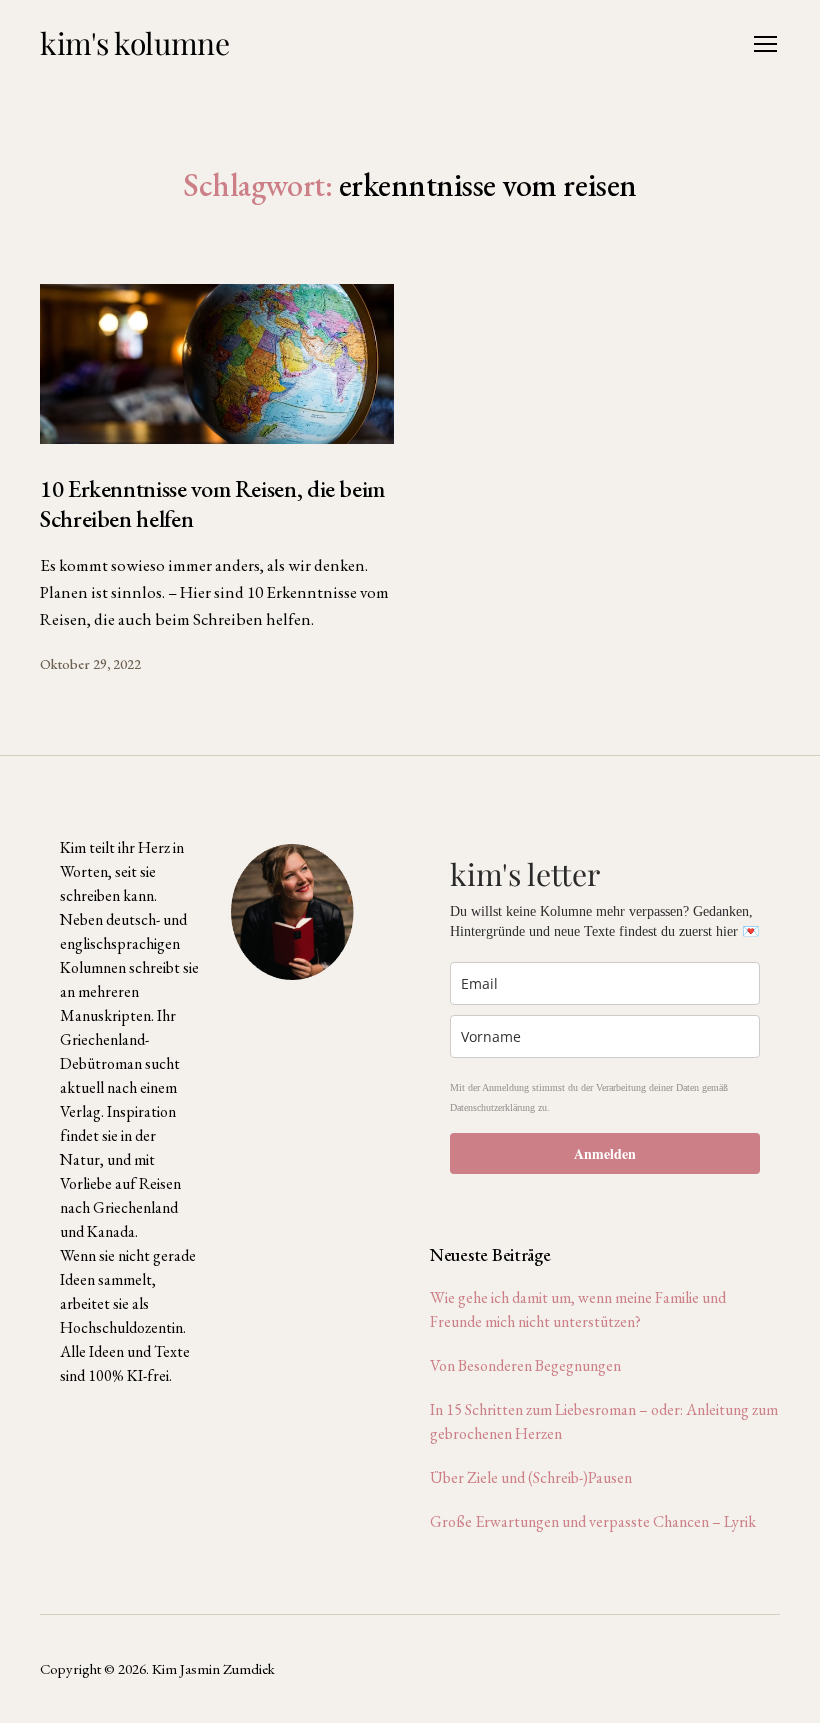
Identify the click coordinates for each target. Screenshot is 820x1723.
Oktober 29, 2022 (90, 664)
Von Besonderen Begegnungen (525, 1365)
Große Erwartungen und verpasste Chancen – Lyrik (593, 1521)
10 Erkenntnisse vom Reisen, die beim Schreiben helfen (212, 503)
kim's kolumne (134, 43)
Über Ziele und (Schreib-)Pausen (531, 1477)
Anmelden (605, 1153)
